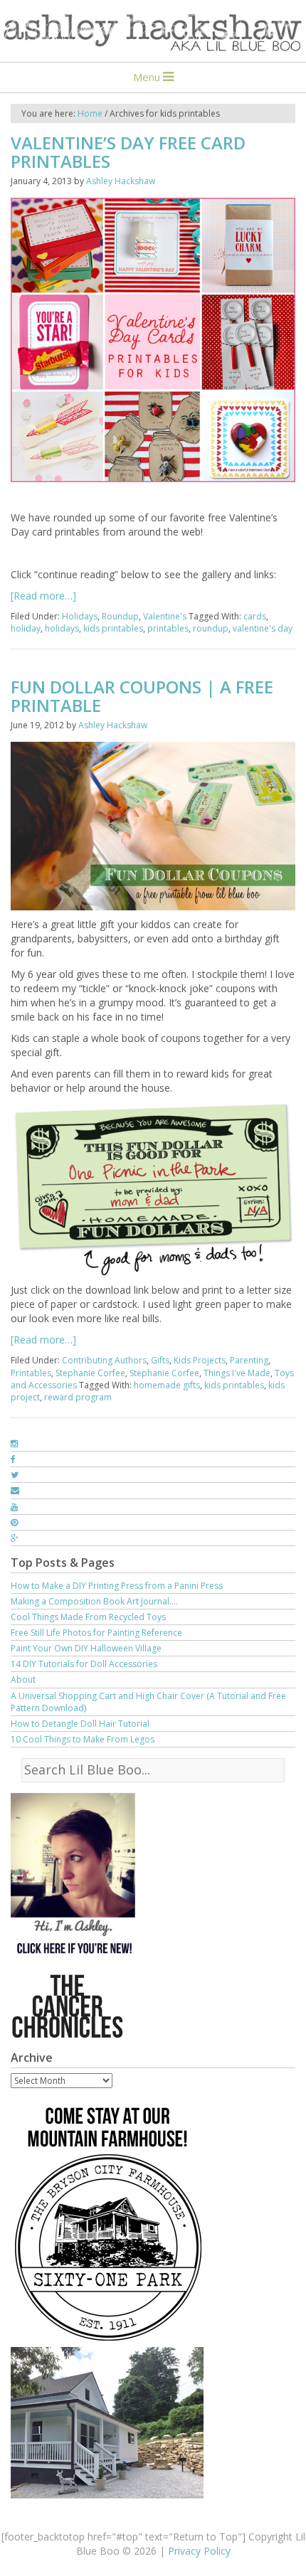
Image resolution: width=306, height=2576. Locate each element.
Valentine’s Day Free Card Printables (128, 152)
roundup (211, 628)
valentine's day (263, 628)
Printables (31, 1373)
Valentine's (165, 616)
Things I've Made (237, 1373)
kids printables (113, 628)
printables (168, 628)
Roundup (120, 616)
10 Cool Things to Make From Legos (83, 1739)
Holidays (80, 616)
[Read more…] (43, 596)
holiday (26, 628)
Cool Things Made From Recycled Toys (88, 1617)
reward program (78, 1397)
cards (255, 616)
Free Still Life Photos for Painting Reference (96, 1633)
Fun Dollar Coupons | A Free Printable (142, 696)
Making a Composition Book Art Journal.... (94, 1601)
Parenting (249, 1360)
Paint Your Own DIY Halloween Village (86, 1648)
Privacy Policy (199, 2551)
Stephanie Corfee (90, 1373)
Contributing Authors (104, 1360)
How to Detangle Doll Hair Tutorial (80, 1724)
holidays (62, 628)
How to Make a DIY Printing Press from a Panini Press (117, 1586)
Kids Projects (200, 1360)
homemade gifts (167, 1385)
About (23, 1680)
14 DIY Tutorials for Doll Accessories (84, 1664)
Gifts (160, 1360)
